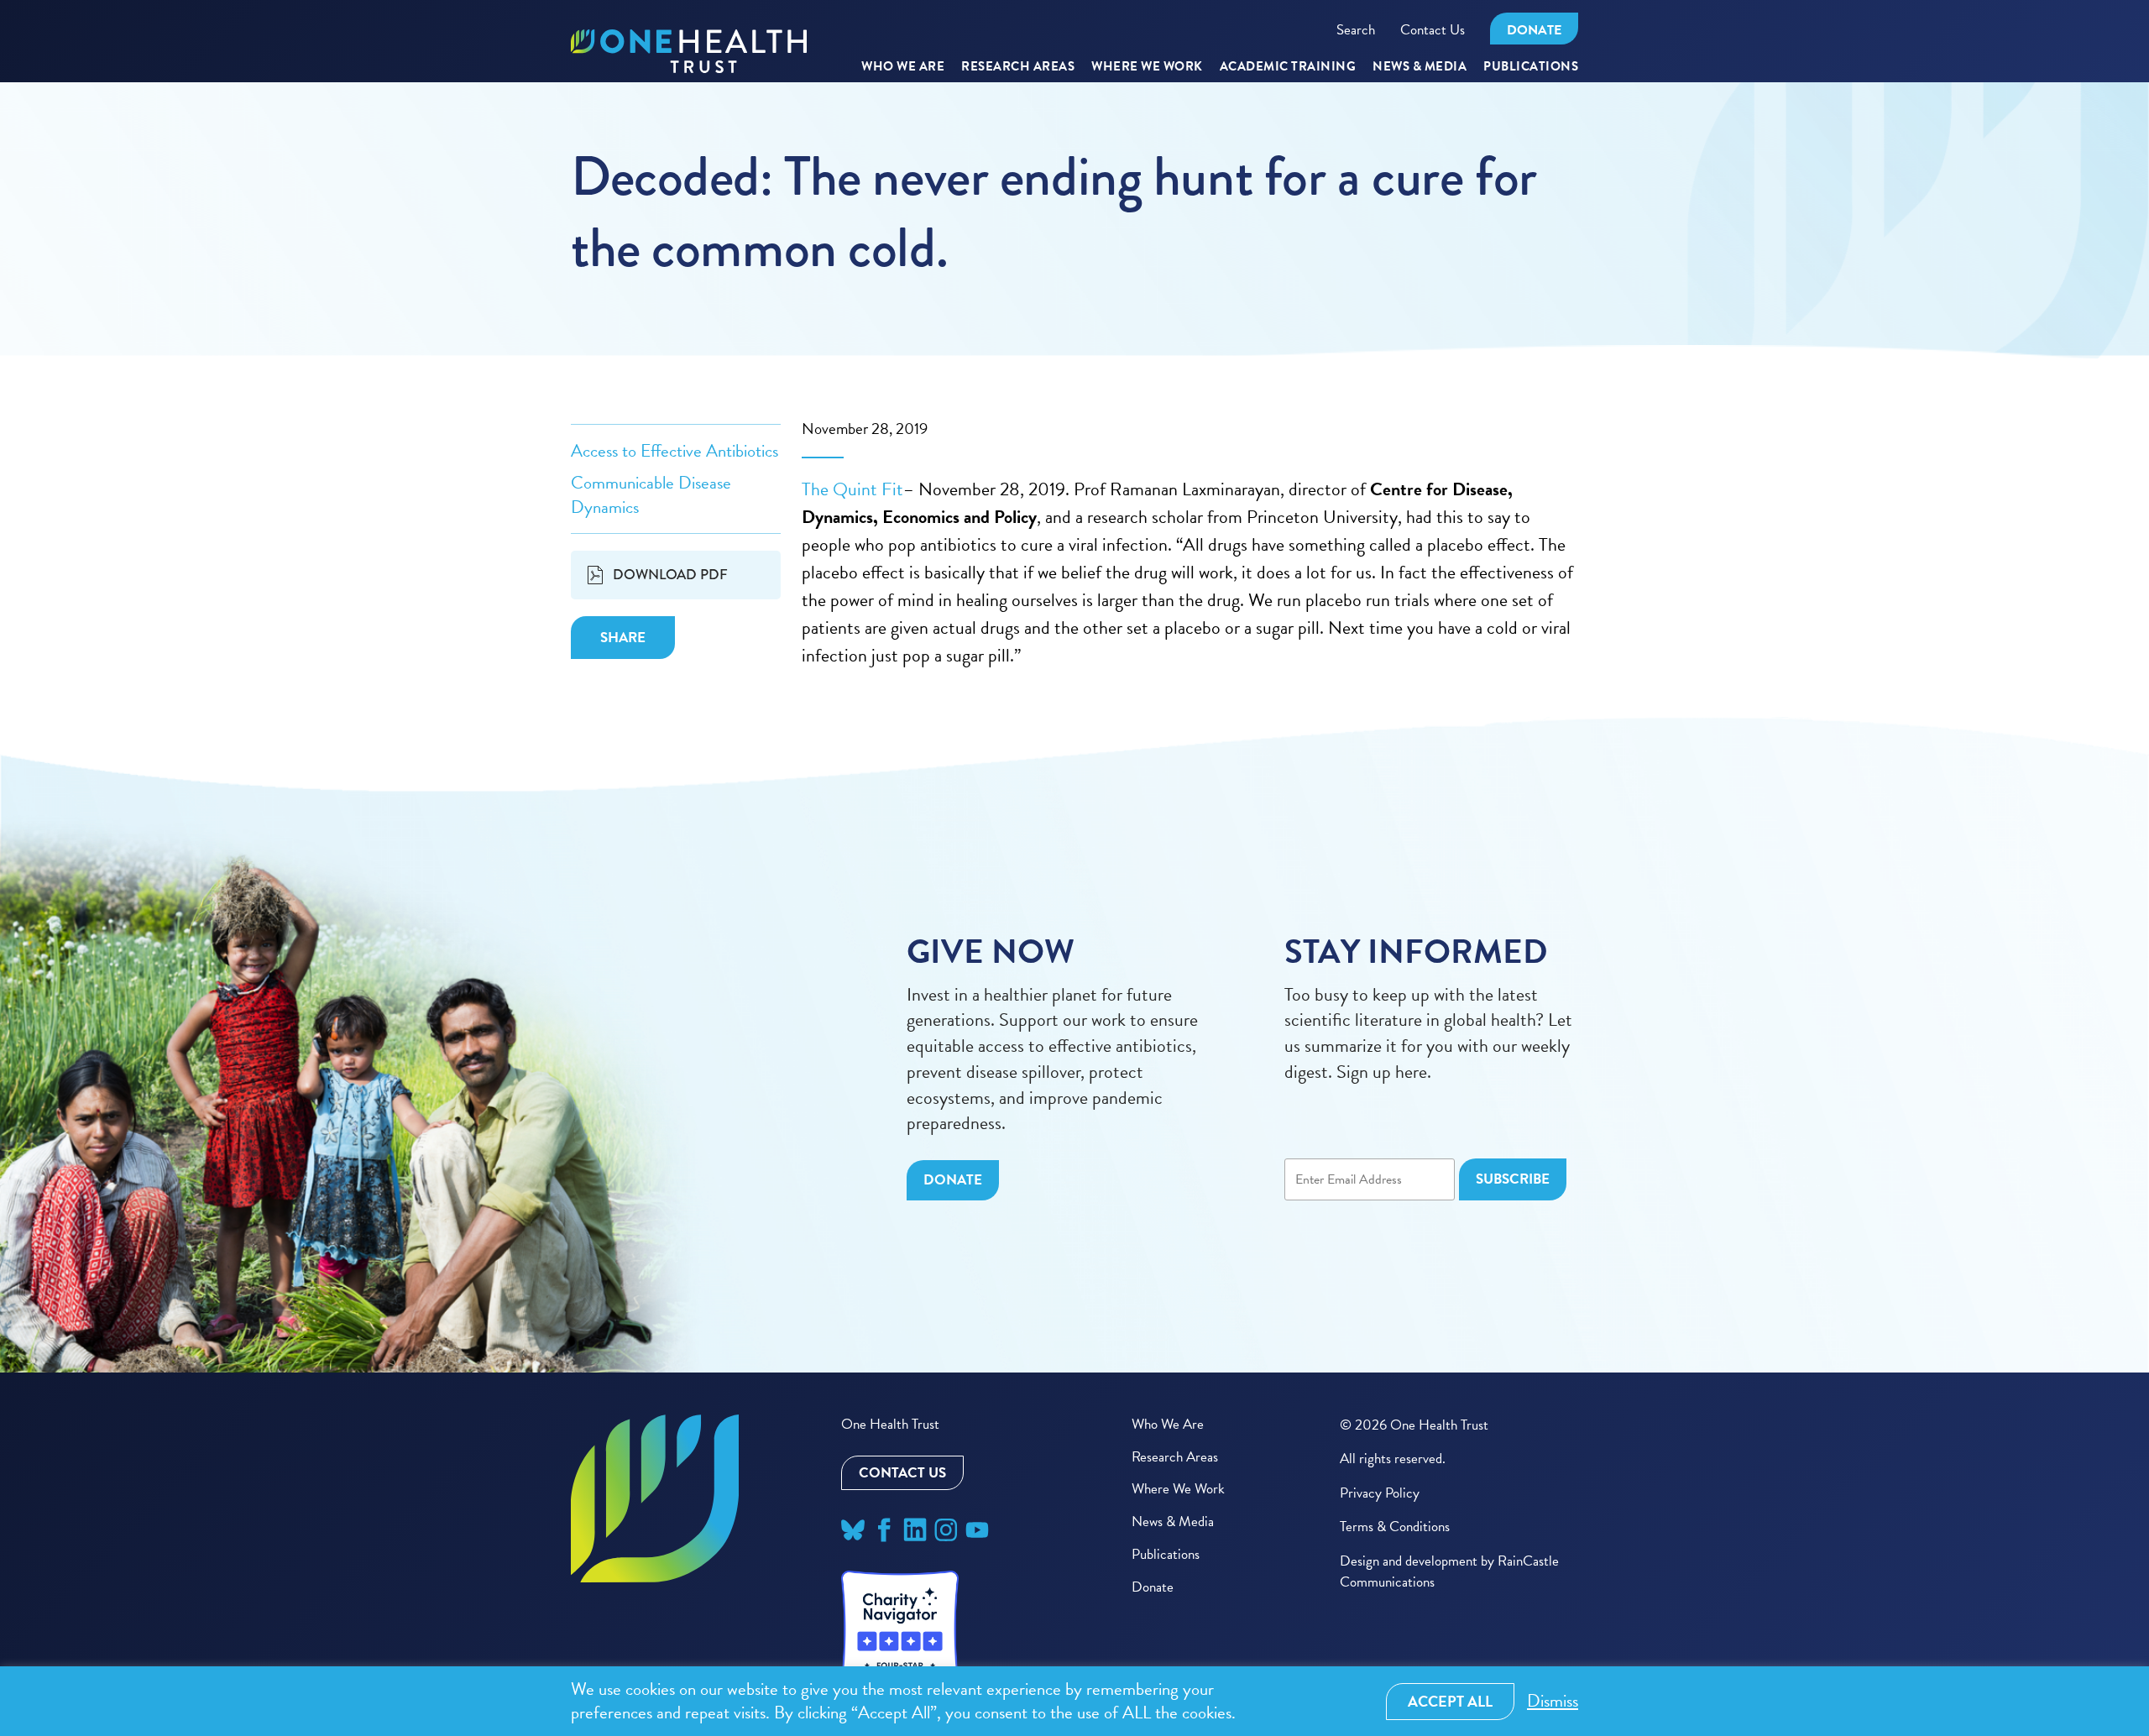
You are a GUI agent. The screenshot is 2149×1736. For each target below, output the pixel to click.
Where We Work (1147, 67)
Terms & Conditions (1395, 1527)
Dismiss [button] (1553, 1701)
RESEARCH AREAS (1018, 67)
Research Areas (1175, 1457)
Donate (1534, 30)
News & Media (1420, 67)
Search (1356, 30)
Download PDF (670, 575)
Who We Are (903, 67)
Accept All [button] (1450, 1701)
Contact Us (1433, 30)
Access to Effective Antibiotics (675, 451)
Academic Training (1288, 67)
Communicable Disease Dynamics (651, 494)
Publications (1531, 67)
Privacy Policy (1380, 1493)
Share (623, 638)
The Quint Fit (852, 489)
